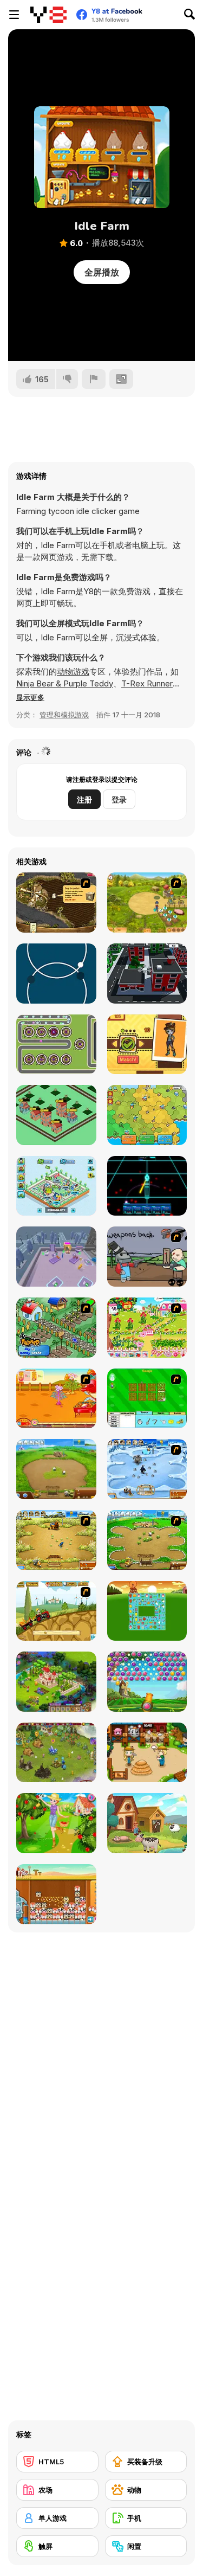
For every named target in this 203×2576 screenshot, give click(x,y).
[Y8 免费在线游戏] (48, 15)
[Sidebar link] (14, 15)
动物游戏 (73, 672)
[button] (30, 697)
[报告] (94, 379)
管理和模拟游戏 (64, 715)
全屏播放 (102, 272)
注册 (84, 799)
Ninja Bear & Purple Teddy (65, 683)
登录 (119, 799)
